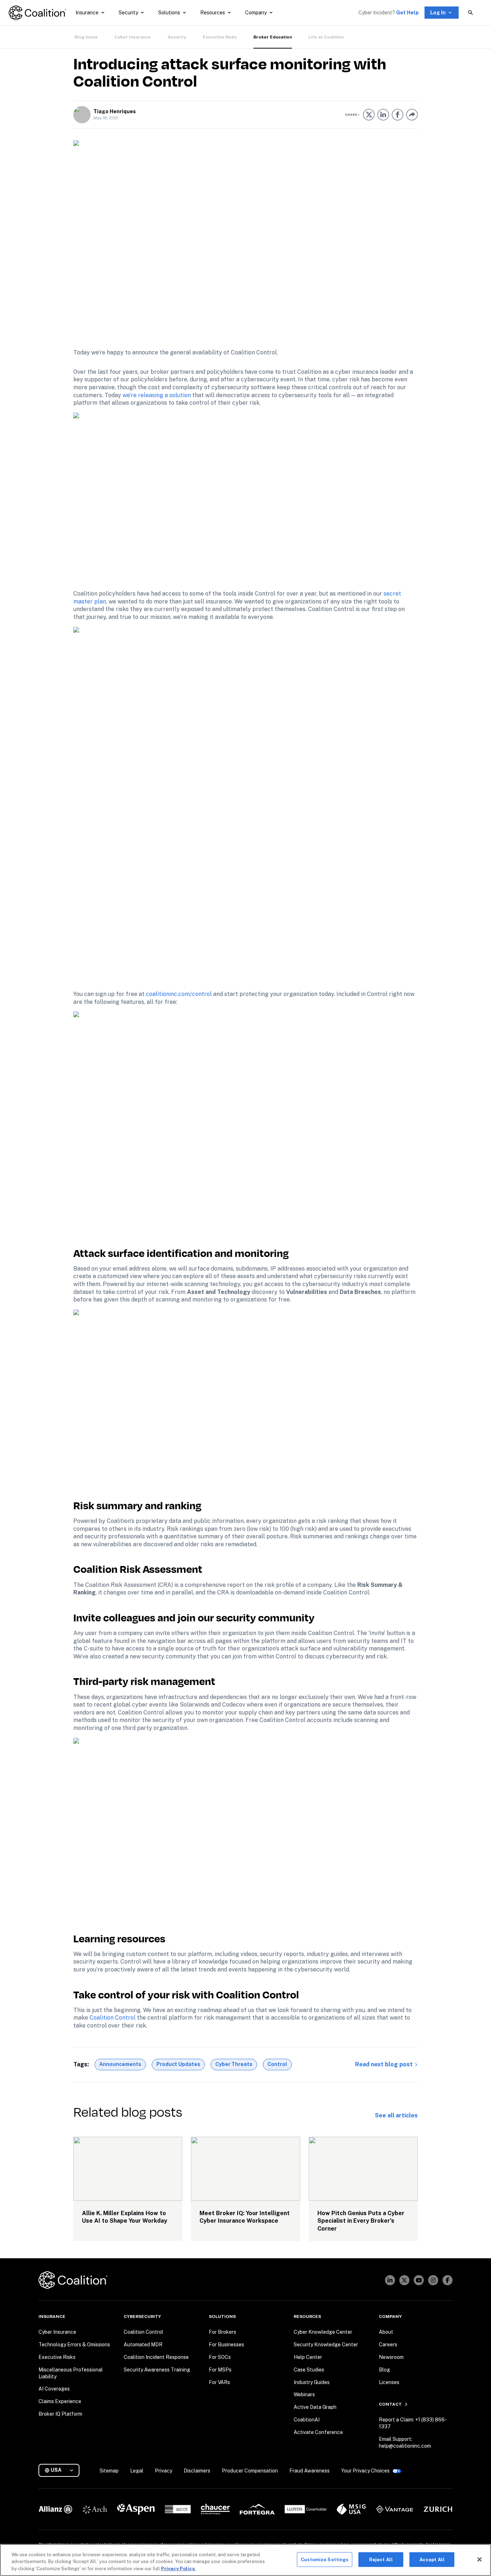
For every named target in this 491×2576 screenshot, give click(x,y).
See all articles (396, 2115)
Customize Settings (325, 2559)
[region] (245, 2560)
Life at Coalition (326, 37)
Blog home (86, 37)
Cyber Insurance (132, 37)
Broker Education (273, 37)
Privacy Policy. (178, 2569)
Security (177, 37)
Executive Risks (220, 37)
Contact (390, 2404)
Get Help (407, 13)
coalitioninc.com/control (179, 994)
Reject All (381, 2559)
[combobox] (62, 2470)
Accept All (432, 2559)
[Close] (479, 2559)
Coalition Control (113, 2018)
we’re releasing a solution (157, 395)
